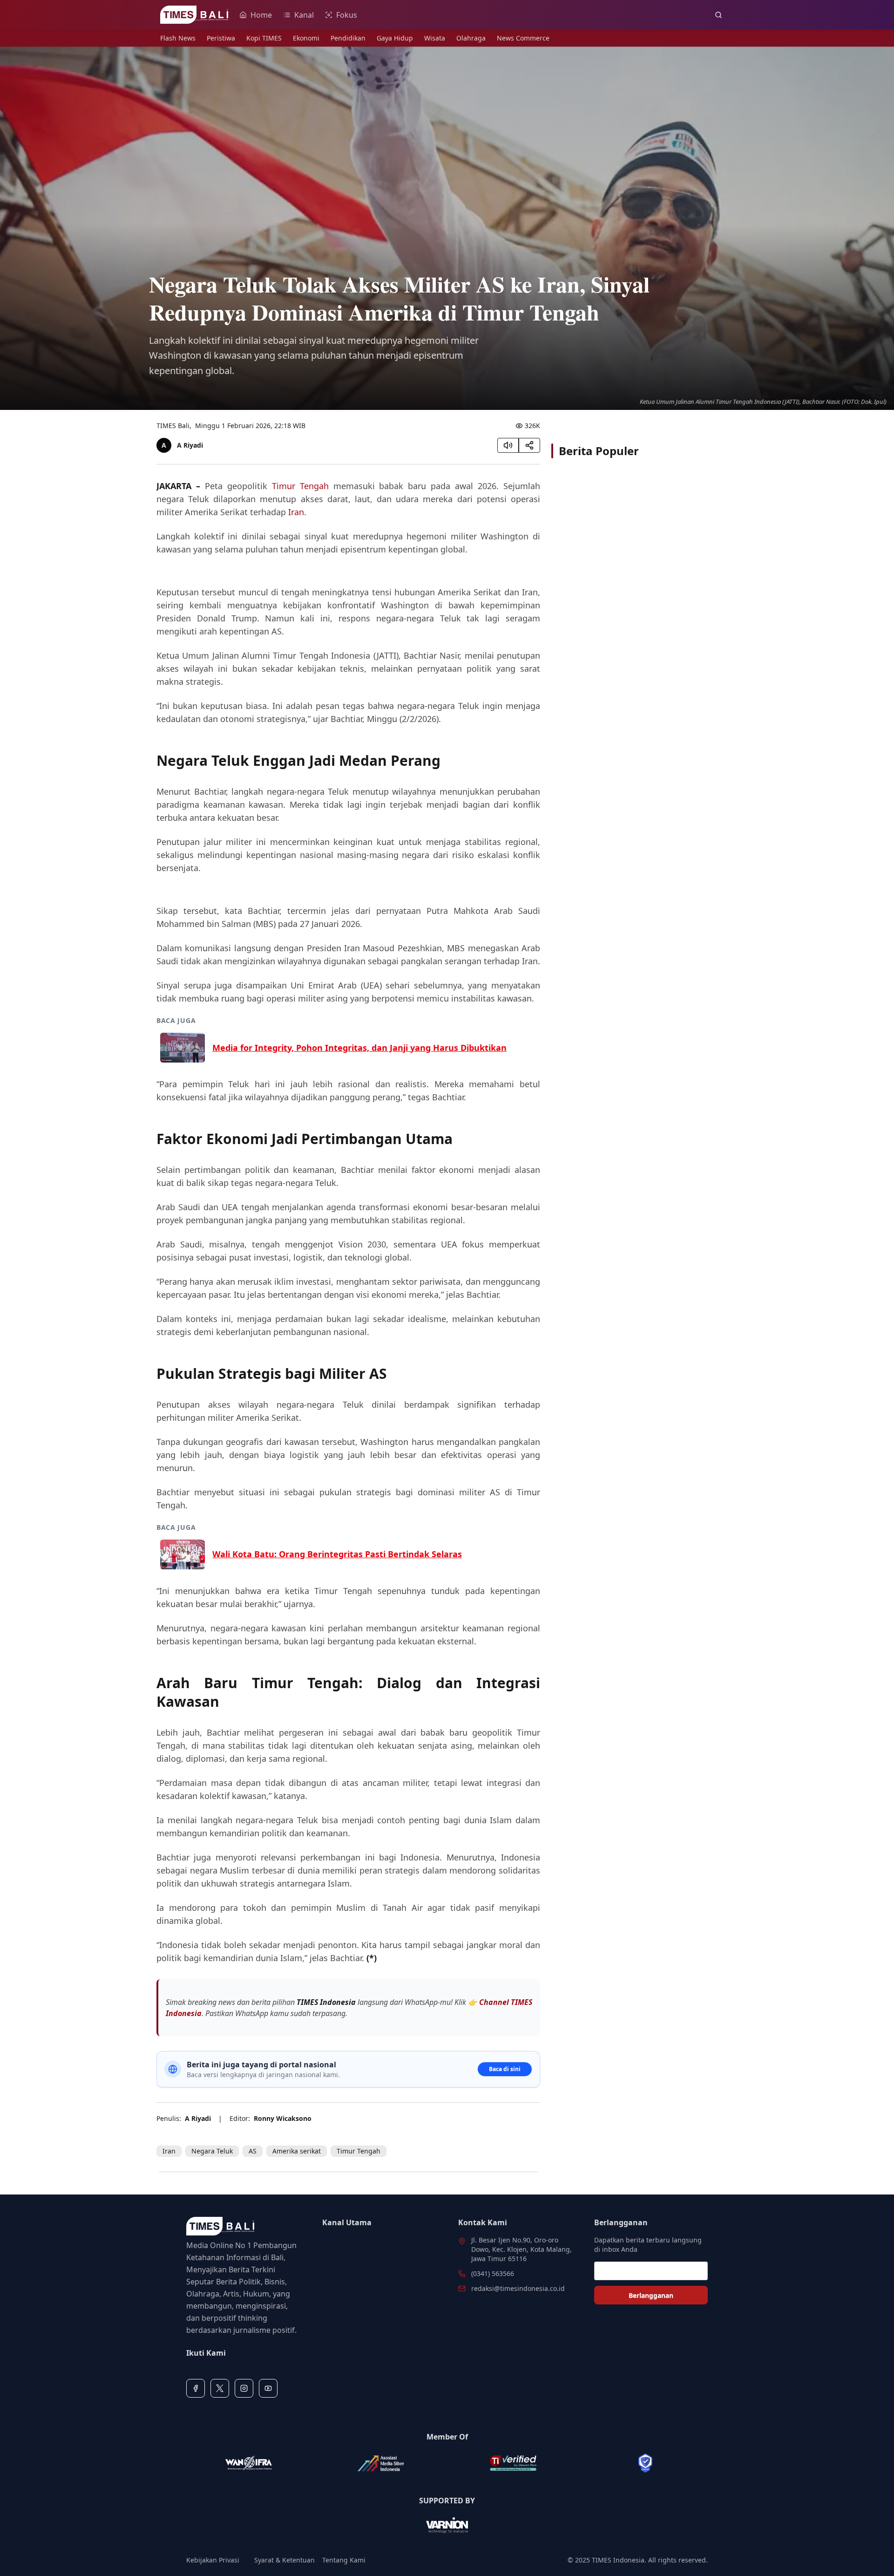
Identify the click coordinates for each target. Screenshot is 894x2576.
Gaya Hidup (395, 38)
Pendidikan (348, 38)
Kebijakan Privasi (213, 2560)
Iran (296, 512)
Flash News (178, 38)
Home (261, 15)
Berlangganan (651, 2295)
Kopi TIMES (264, 38)
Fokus (347, 15)
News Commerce (523, 38)
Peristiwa (221, 38)
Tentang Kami (344, 2560)
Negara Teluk (212, 2151)
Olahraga (471, 38)
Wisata (435, 38)
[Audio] (508, 445)
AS (253, 2151)
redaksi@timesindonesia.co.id (518, 2288)
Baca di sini (505, 2069)
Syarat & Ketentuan (284, 2560)
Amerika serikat (297, 2151)
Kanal (304, 15)
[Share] (529, 445)
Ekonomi (306, 38)
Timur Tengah (300, 486)
